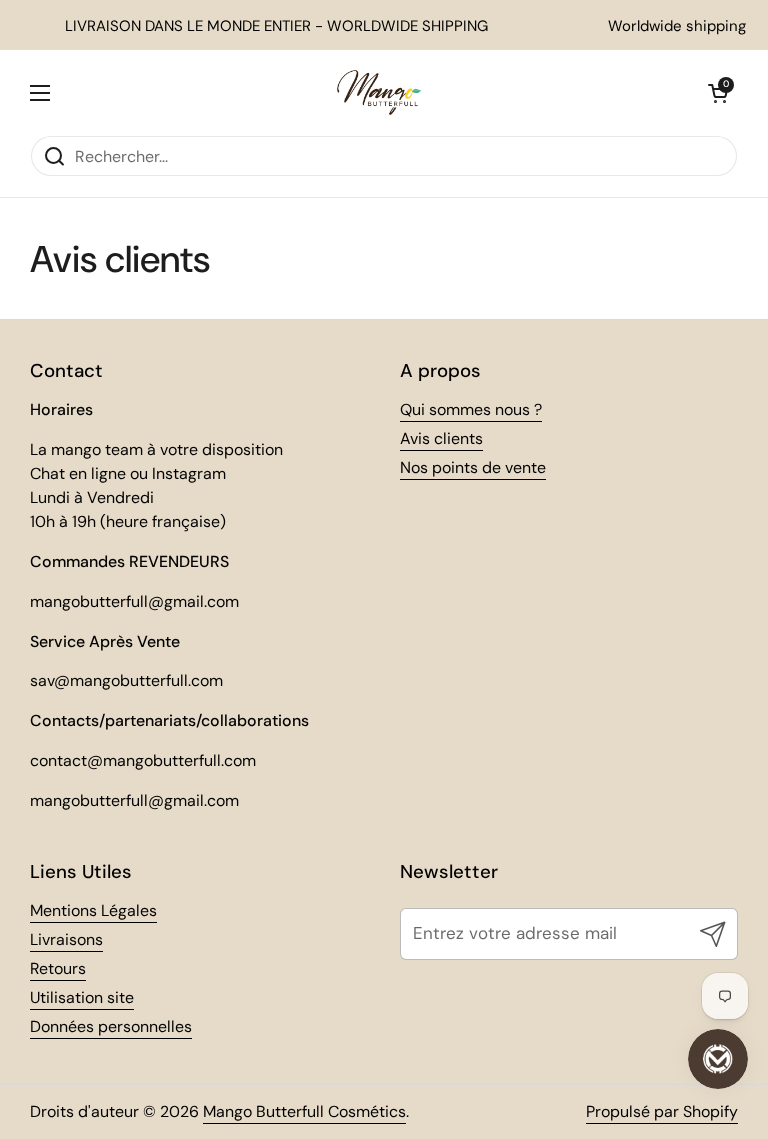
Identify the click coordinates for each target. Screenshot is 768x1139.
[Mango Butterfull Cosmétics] (379, 92)
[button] (718, 93)
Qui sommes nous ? (471, 409)
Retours (58, 968)
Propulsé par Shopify (662, 1111)
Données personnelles (111, 1026)
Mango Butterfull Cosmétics (304, 1111)
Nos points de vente (473, 467)
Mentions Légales (93, 910)
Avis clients (441, 438)
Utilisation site (82, 997)
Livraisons (66, 939)
